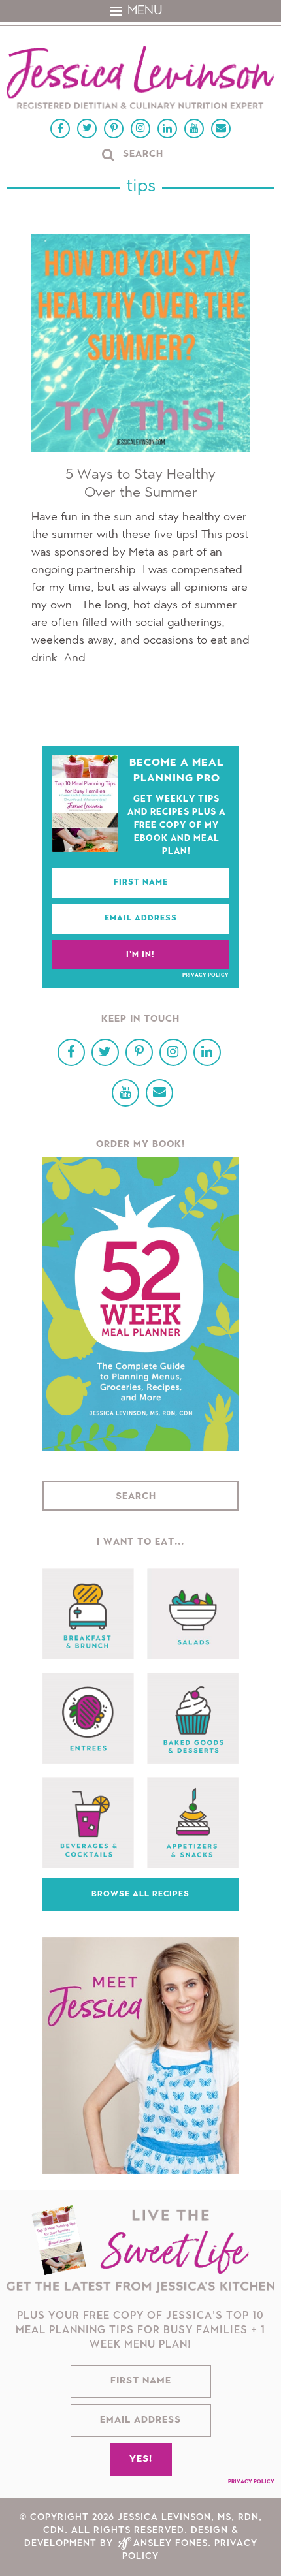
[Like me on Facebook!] (60, 129)
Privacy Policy (206, 975)
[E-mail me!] (221, 129)
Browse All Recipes (140, 1894)
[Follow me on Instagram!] (140, 129)
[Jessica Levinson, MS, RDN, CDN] (140, 79)
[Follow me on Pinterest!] (114, 129)
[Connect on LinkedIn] (167, 129)
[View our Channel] (194, 129)
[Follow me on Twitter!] (87, 129)
